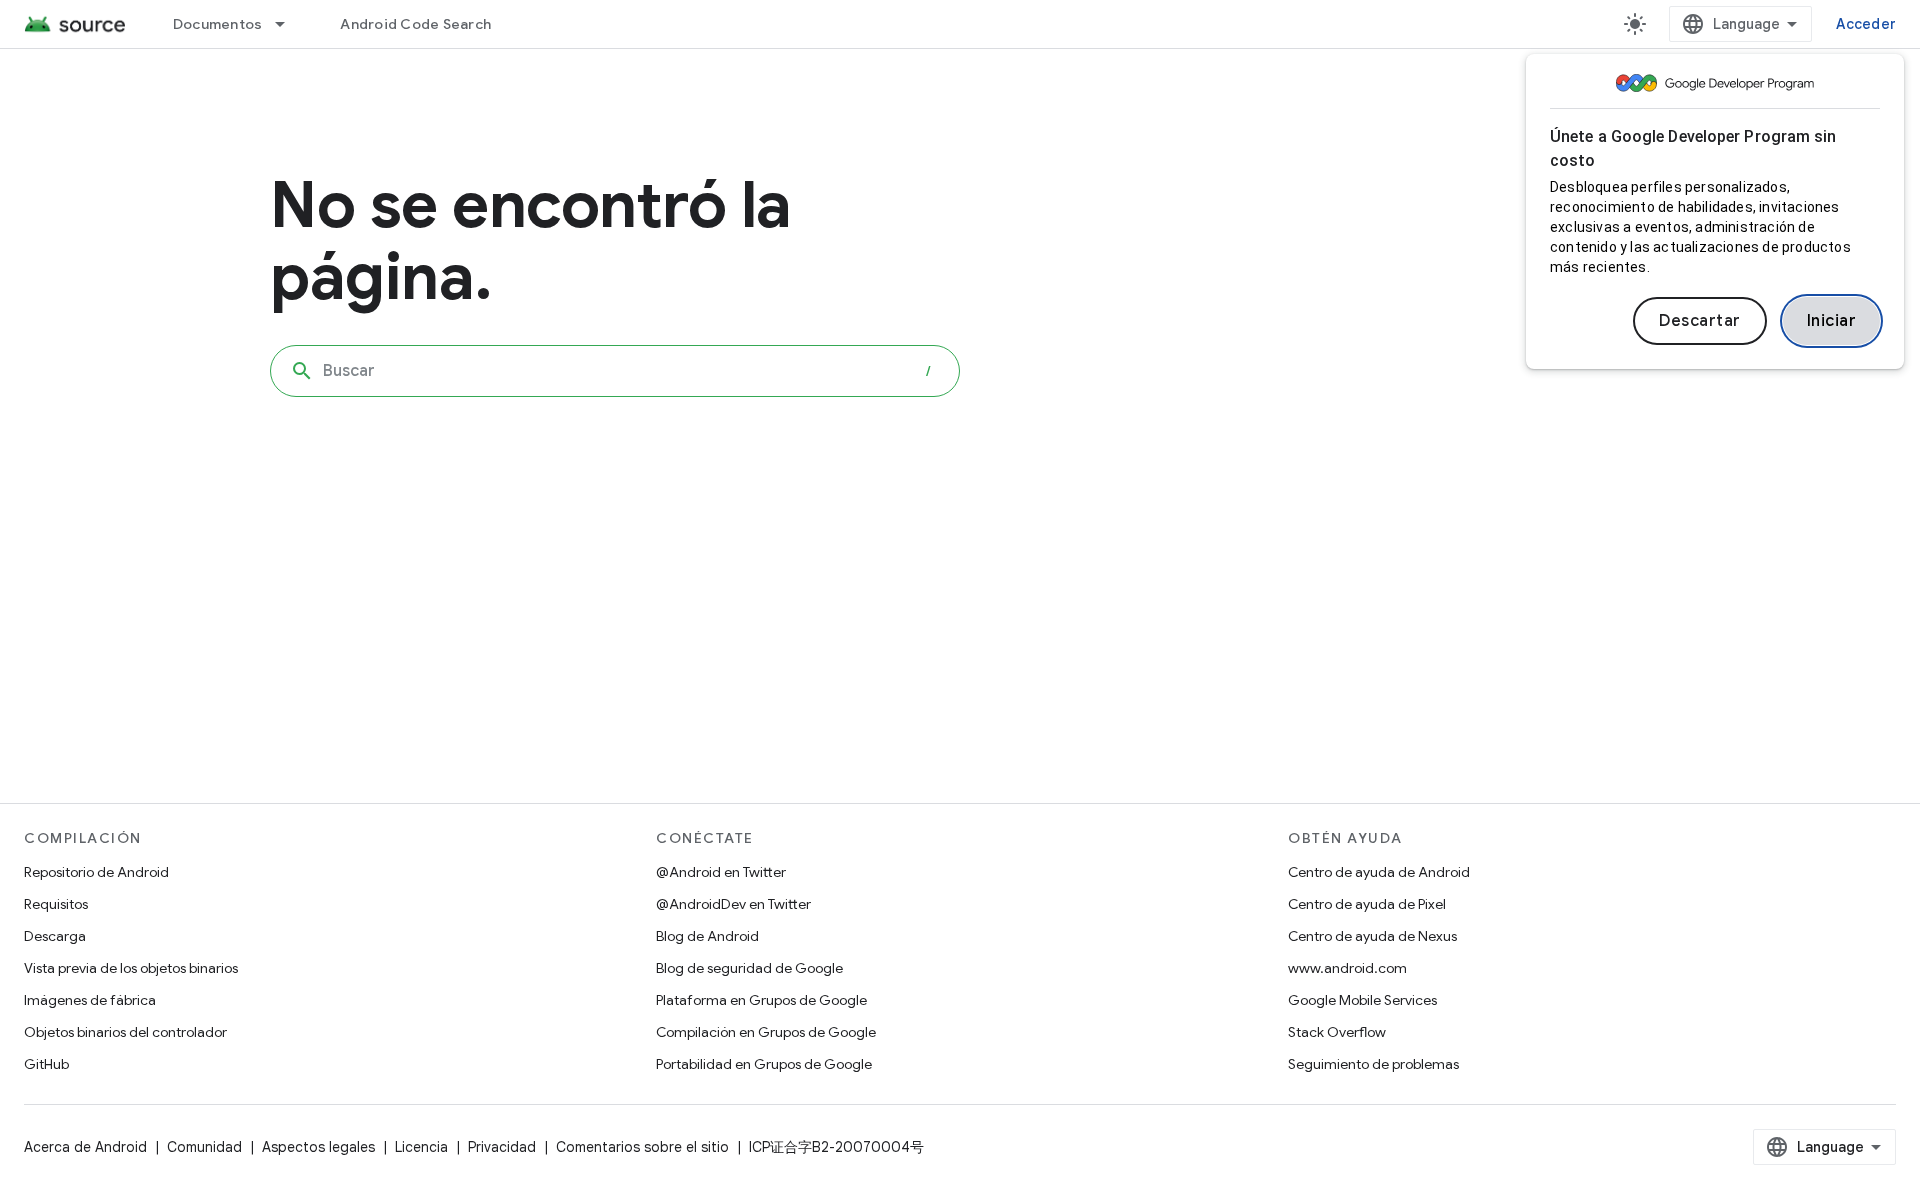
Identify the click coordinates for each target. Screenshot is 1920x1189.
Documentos (218, 24)
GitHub (46, 1064)
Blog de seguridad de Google (749, 968)
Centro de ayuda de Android (1379, 872)
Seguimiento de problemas (1373, 1064)
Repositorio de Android (96, 872)
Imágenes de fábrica (90, 1000)
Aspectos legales (318, 1147)
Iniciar (1832, 321)
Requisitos (56, 904)
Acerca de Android (85, 1147)
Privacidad (502, 1147)
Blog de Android (707, 936)
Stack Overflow (1337, 1032)
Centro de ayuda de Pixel (1367, 904)
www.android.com (1347, 968)
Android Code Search (415, 24)
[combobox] (615, 371)
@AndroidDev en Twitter (733, 904)
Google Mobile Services (1362, 1000)
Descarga (55, 936)
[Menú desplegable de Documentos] (289, 24)
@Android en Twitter (721, 872)
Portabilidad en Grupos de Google (764, 1064)
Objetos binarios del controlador (125, 1032)
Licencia (421, 1147)
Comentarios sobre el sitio (642, 1147)
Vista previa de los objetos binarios (131, 968)
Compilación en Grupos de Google (766, 1032)
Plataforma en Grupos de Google (761, 1000)
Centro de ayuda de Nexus (1372, 936)
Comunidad (204, 1147)
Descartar (1700, 321)
